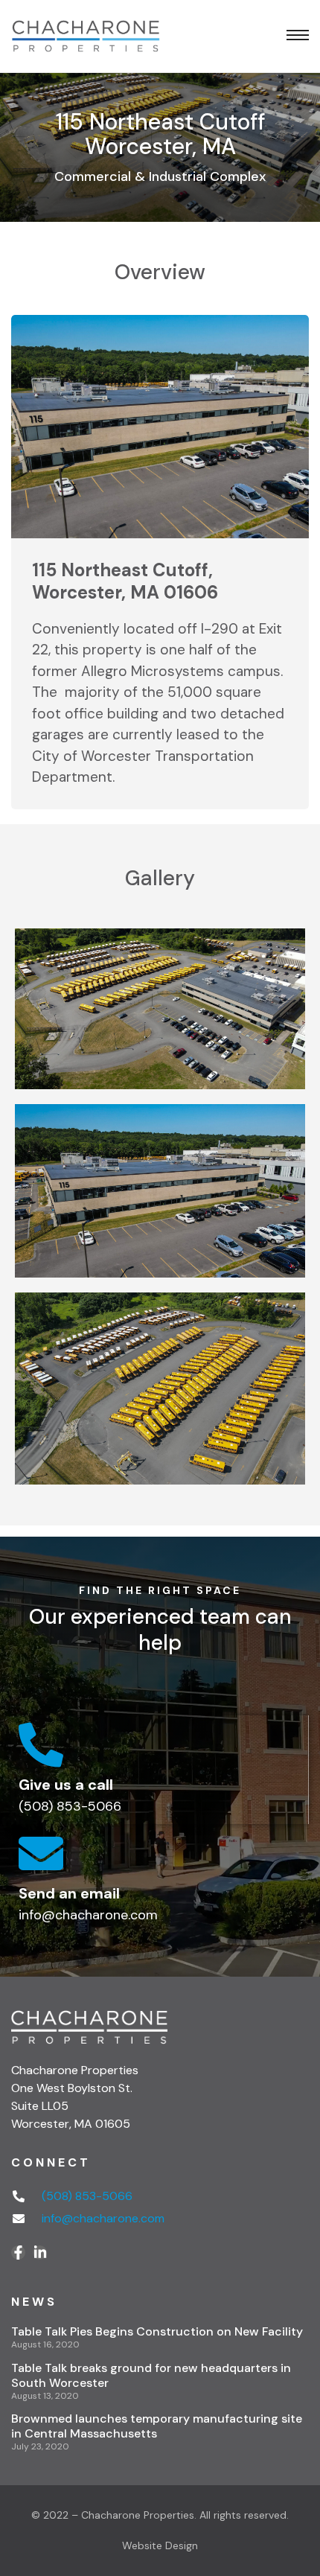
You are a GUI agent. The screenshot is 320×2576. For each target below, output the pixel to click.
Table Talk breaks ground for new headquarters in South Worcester (151, 2375)
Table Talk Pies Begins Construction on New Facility (157, 2331)
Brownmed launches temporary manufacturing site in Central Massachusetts (157, 2426)
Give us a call (66, 1785)
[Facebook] (18, 2253)
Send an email (69, 1893)
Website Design (160, 2545)
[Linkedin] (40, 2253)
